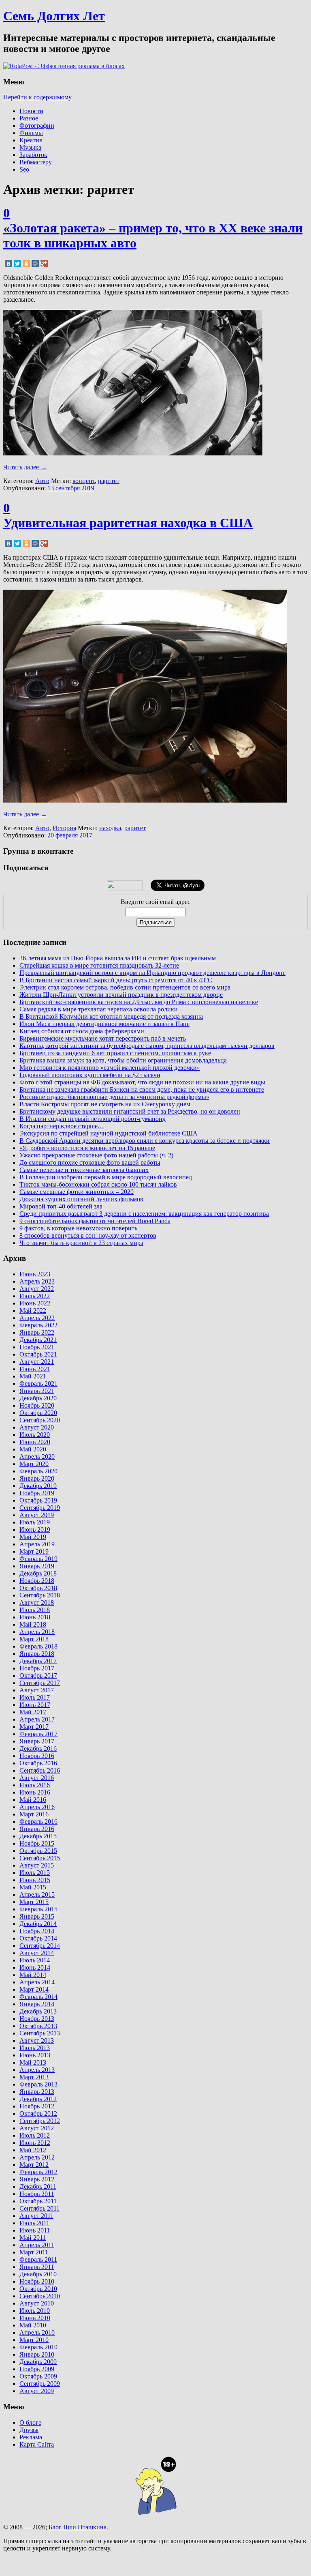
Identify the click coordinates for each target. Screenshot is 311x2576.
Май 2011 (33, 2238)
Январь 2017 (37, 1741)
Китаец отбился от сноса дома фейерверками (82, 1031)
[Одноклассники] (26, 264)
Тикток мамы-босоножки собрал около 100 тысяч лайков (98, 1184)
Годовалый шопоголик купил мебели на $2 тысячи (90, 1075)
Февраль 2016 (38, 1821)
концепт (84, 481)
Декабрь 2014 (38, 1924)
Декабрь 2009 (38, 2362)
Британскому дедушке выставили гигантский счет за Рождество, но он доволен (130, 1111)
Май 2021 (33, 1376)
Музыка (30, 147)
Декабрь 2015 (38, 1836)
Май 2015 (33, 1887)
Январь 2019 (37, 1566)
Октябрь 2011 (38, 2201)
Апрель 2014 (37, 1982)
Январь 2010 (37, 2354)
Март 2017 (34, 1727)
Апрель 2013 (37, 2070)
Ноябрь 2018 (37, 1581)
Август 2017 (37, 1690)
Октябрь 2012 (38, 2113)
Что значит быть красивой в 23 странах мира (81, 1243)
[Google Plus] (44, 264)
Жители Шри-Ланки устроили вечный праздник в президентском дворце (121, 995)
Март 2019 (34, 1551)
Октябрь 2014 (38, 1938)
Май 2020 (33, 1449)
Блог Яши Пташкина (78, 2527)
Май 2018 (33, 1624)
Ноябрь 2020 (37, 1405)
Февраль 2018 (38, 1646)
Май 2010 (33, 2325)
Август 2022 (37, 1289)
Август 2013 (37, 2040)
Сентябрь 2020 (40, 1420)
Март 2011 (34, 2252)
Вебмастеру (36, 162)
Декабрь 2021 (38, 1340)
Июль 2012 (35, 2135)
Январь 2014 (37, 2004)
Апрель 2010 (37, 2332)
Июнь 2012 (35, 2143)
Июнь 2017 (35, 1705)
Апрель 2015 (37, 1894)
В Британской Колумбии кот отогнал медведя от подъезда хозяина (111, 1016)
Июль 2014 (35, 1960)
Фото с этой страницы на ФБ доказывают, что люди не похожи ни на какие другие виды (142, 1082)
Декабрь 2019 (38, 1486)
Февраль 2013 (38, 2084)
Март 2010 (34, 2340)
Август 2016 (37, 1778)
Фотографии (37, 126)
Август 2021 (37, 1362)
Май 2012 (33, 2150)
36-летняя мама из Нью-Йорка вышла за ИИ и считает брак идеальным (118, 958)
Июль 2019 (35, 1522)
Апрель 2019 (37, 1544)
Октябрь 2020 (38, 1413)
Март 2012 (34, 2165)
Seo (24, 169)
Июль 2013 (35, 2048)
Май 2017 (33, 1712)
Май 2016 (33, 1800)
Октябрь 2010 (38, 2289)
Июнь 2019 (35, 1529)
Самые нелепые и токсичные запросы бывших (84, 1170)
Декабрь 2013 (38, 2011)
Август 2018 (37, 1602)
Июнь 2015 (35, 1880)
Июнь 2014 (35, 1967)
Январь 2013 (37, 2092)
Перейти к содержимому (37, 97)
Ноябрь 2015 (37, 1843)
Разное (29, 118)
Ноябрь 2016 (37, 1756)
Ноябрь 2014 (37, 1931)
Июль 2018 (35, 1610)
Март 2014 (34, 1989)
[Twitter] (17, 264)
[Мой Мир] (35, 264)
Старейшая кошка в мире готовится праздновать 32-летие (99, 965)
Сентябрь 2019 (40, 1508)
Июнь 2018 (35, 1617)
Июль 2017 (35, 1697)
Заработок (33, 155)
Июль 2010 (35, 2311)
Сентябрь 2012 (40, 2121)
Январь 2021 (37, 1391)
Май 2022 (33, 1311)
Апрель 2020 (37, 1457)
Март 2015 (34, 1902)
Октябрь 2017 (38, 1675)
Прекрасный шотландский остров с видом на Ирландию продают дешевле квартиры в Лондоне (152, 973)
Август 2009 (37, 2391)
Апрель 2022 (37, 1318)
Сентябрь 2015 (40, 1858)
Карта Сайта (37, 2444)
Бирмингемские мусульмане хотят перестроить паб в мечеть (103, 1038)
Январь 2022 (37, 1332)
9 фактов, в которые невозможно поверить (78, 1228)
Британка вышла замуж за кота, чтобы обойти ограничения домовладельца (123, 1060)
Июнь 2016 (35, 1792)
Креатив (31, 140)
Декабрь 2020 (38, 1398)
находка (110, 828)
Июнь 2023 (35, 1274)
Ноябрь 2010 (37, 2281)
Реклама (31, 2437)
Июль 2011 (34, 2223)
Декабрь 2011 (38, 2186)
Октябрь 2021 (38, 1354)
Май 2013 (33, 2062)
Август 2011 (36, 2216)
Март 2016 (34, 1814)
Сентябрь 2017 (40, 1683)
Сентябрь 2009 (40, 2384)
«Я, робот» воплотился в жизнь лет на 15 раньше (87, 1148)
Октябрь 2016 (38, 1763)
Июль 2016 (35, 1785)
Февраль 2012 (38, 2172)
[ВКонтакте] (9, 264)
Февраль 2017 (38, 1734)
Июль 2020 (35, 1435)
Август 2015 (37, 1865)
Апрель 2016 (37, 1807)
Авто (42, 481)
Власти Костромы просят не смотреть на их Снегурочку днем (105, 1104)
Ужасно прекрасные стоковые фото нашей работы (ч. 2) (96, 1155)
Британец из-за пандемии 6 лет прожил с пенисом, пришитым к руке (115, 1053)
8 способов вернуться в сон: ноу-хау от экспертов (88, 1235)
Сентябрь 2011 (39, 2208)
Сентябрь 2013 (40, 2033)
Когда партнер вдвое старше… (62, 1126)
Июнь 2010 (35, 2318)
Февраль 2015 (38, 1909)
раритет (109, 481)
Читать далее (25, 467)
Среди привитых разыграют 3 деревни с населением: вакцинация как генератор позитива (144, 1214)
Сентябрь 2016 (40, 1770)
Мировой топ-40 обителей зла (61, 1206)
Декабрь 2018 (38, 1573)
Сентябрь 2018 (40, 1595)
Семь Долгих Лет (54, 16)
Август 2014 (37, 1953)
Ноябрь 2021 (37, 1347)
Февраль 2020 (38, 1471)
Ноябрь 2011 (37, 2194)
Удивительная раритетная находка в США (128, 523)
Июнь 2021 (35, 1369)
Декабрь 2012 (38, 2099)
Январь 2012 (37, 2179)
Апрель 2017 (37, 1719)
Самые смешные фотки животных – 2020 (77, 1192)
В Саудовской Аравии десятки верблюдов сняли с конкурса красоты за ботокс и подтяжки (145, 1141)
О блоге (30, 2423)
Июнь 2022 (35, 1303)
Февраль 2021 (38, 1384)
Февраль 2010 (38, 2347)
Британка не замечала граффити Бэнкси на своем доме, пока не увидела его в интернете (142, 1089)
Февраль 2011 (38, 2259)
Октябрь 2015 (38, 1851)
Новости (31, 111)
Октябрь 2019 (38, 1500)
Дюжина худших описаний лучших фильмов (81, 1199)
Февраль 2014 (38, 1997)
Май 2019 (33, 1537)
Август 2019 (37, 1515)
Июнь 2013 (35, 2055)
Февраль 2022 (38, 1325)
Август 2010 (37, 2303)
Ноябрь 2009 (37, 2369)
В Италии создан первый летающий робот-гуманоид (93, 1119)
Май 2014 (33, 1975)
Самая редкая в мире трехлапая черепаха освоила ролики (99, 1009)
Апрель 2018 (37, 1632)
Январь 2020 (37, 1478)
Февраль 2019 (38, 1559)
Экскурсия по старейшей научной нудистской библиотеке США (109, 1133)
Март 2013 (34, 2077)
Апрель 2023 (37, 1281)
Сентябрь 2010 (40, 2296)
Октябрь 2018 (38, 1588)
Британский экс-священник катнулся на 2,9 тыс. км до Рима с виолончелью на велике (139, 1002)
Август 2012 (37, 2128)
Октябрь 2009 (38, 2376)
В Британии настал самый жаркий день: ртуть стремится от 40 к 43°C (116, 980)
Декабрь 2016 (38, 1748)
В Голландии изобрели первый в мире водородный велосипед (106, 1177)
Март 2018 (34, 1639)
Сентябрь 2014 (40, 1946)
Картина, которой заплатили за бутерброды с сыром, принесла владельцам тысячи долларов (147, 1046)
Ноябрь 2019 (37, 1493)
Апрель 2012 (37, 2157)
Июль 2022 (35, 1296)
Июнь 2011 (35, 2230)
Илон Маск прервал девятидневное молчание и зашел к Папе (104, 1024)
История (64, 828)
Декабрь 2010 (38, 2274)
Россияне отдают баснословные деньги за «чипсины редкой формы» (114, 1097)
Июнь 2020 (35, 1442)
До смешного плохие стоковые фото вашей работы (90, 1162)
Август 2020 (37, 1427)
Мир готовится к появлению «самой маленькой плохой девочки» (110, 1068)
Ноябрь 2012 (37, 2106)
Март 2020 (34, 1464)
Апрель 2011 (37, 2245)
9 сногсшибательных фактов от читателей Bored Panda (95, 1221)
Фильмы (31, 133)
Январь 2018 (37, 1654)
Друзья (29, 2430)
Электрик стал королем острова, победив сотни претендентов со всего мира (125, 987)
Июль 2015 (35, 1873)
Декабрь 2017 (38, 1661)
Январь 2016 (37, 1829)
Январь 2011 (37, 2267)
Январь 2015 (37, 1916)
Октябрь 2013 (38, 2026)
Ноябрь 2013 (37, 2019)
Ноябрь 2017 (37, 1668)
